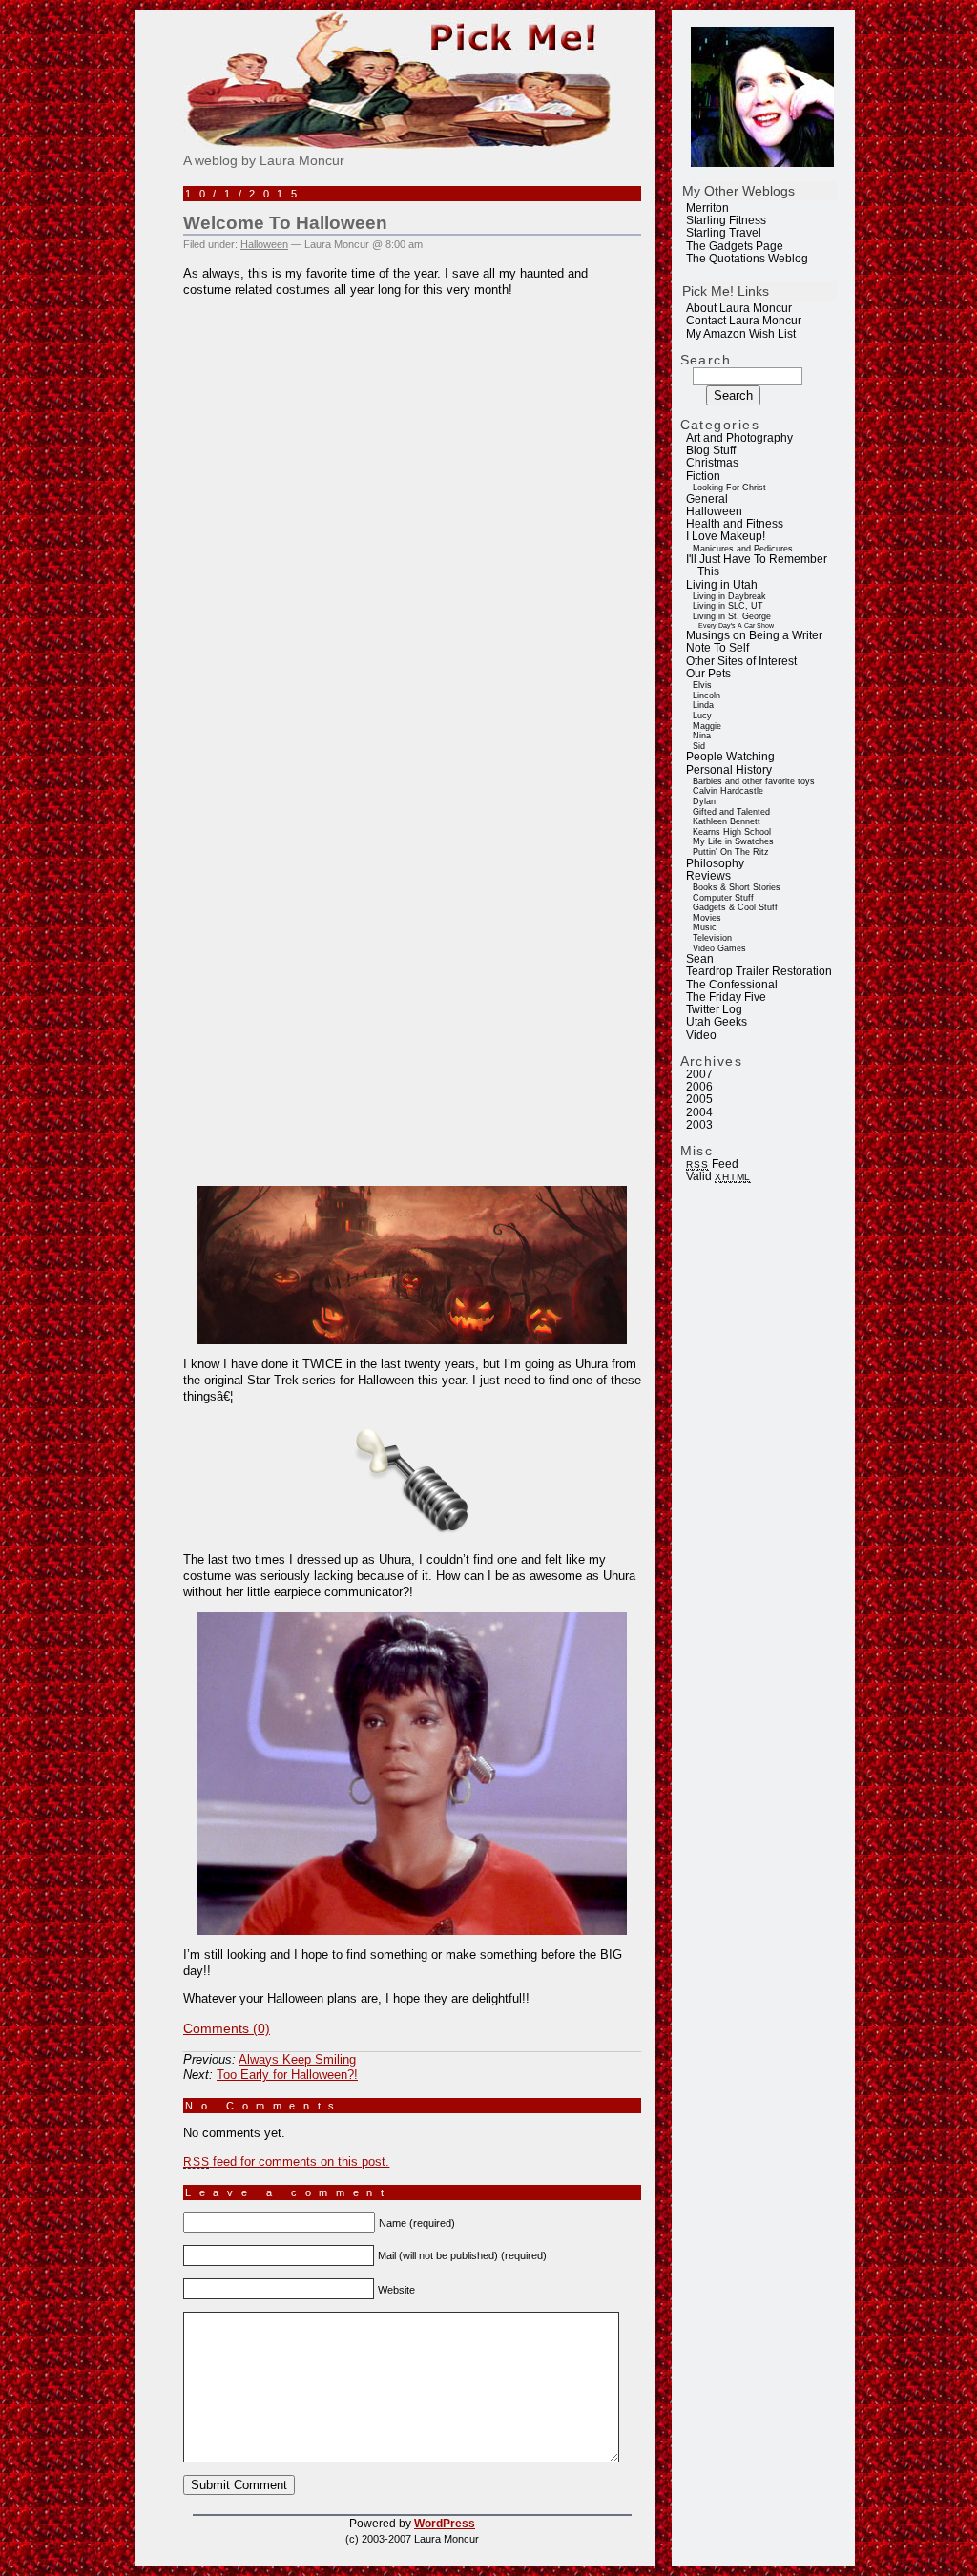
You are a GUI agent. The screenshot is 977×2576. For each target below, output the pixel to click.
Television (712, 938)
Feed (712, 1164)
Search (706, 360)
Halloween (714, 511)
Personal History (729, 770)
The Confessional (732, 985)
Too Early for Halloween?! (287, 2075)
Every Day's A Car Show (736, 625)
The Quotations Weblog (747, 259)
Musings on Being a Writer (754, 635)
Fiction (703, 476)
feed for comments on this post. (286, 2161)
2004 (699, 1112)
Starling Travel (724, 233)
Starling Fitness (726, 220)
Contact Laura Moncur (744, 321)
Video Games (719, 948)
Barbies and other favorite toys (754, 781)
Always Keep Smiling (297, 2059)
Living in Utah (722, 585)
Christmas (712, 463)
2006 (699, 1087)
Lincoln (707, 696)
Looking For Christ (729, 488)
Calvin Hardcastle (728, 791)
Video (701, 1035)
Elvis (702, 685)
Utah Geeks (717, 1022)
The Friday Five (726, 997)
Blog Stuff (711, 450)
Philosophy (715, 863)
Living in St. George (732, 616)
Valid (718, 1176)
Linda (703, 705)
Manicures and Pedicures (743, 549)
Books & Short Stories (737, 887)
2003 (699, 1125)
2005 (699, 1099)
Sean (700, 959)
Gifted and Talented (731, 812)
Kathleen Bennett (727, 821)
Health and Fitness (735, 524)
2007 (699, 1074)
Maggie (707, 726)
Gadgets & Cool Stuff (735, 907)
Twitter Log (714, 1009)
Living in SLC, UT (728, 606)
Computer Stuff (723, 898)
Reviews (708, 876)
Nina (702, 736)
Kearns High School (732, 832)
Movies (707, 918)
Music (705, 927)
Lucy (702, 716)
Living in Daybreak (729, 596)
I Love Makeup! (726, 536)
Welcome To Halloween (285, 223)
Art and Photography (739, 438)
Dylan (704, 801)
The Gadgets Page (735, 246)
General (707, 499)
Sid (699, 746)
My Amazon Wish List (741, 334)
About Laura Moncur (739, 308)
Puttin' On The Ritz (731, 852)
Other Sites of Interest (741, 661)
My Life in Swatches (733, 841)
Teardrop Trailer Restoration (759, 971)
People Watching (730, 757)
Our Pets (708, 674)
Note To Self (717, 648)
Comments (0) (227, 2028)
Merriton (707, 208)
